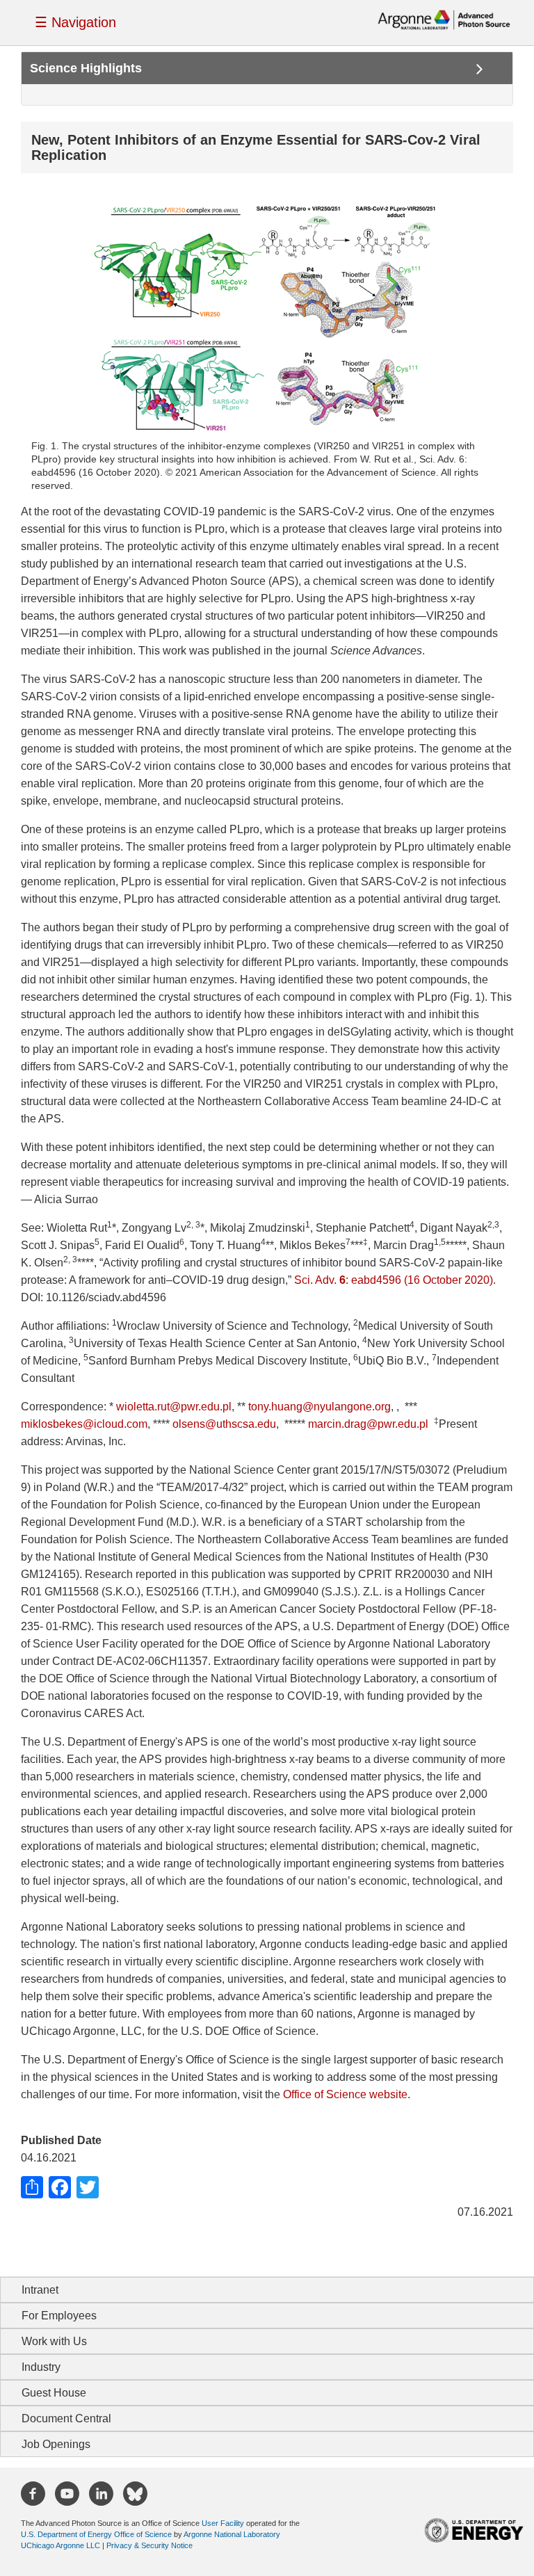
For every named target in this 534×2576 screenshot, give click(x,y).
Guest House (54, 2393)
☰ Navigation (75, 22)
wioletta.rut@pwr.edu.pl (174, 1407)
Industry (41, 2367)
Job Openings (56, 2444)
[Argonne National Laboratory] (444, 19)
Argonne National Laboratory (232, 2534)
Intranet (40, 2290)
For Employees (59, 2316)
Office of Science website (345, 2094)
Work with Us (54, 2341)
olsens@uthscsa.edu (224, 1424)
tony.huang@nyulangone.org (319, 1407)
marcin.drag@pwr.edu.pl (368, 1424)
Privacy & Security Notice (149, 2545)
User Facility (223, 2523)
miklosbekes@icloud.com (84, 1424)
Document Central (66, 2418)
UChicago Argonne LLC (60, 2545)
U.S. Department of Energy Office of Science (96, 2534)
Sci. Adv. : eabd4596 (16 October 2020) (394, 1280)
